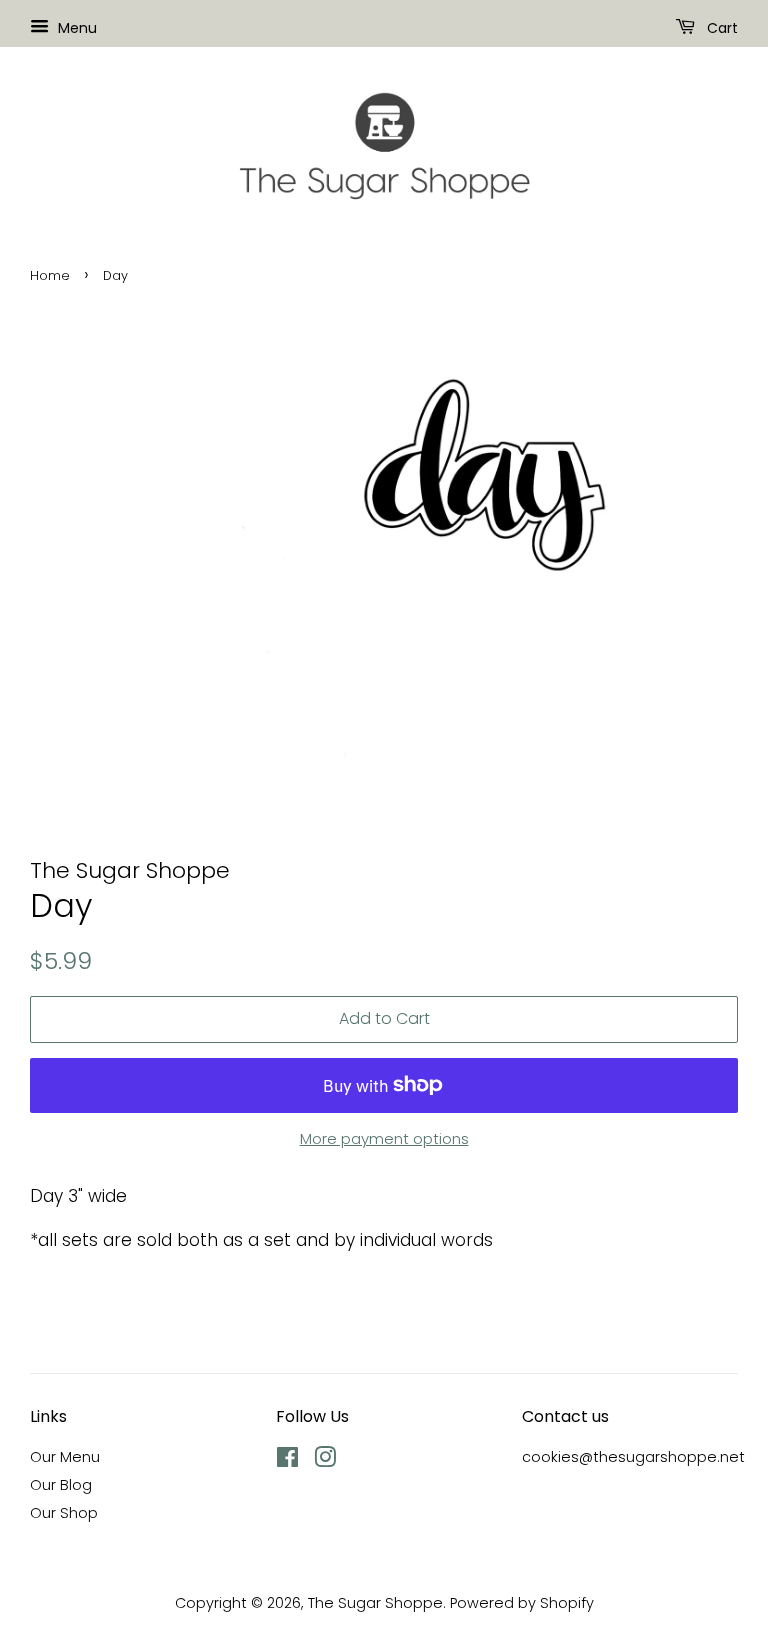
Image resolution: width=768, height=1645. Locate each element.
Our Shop (64, 1513)
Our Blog (61, 1485)
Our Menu (65, 1457)
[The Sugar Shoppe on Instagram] (325, 1461)
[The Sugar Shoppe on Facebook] (287, 1461)
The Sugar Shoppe (375, 1603)
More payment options (384, 1138)
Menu (75, 28)
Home (50, 275)
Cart (720, 28)
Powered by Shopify (522, 1603)
